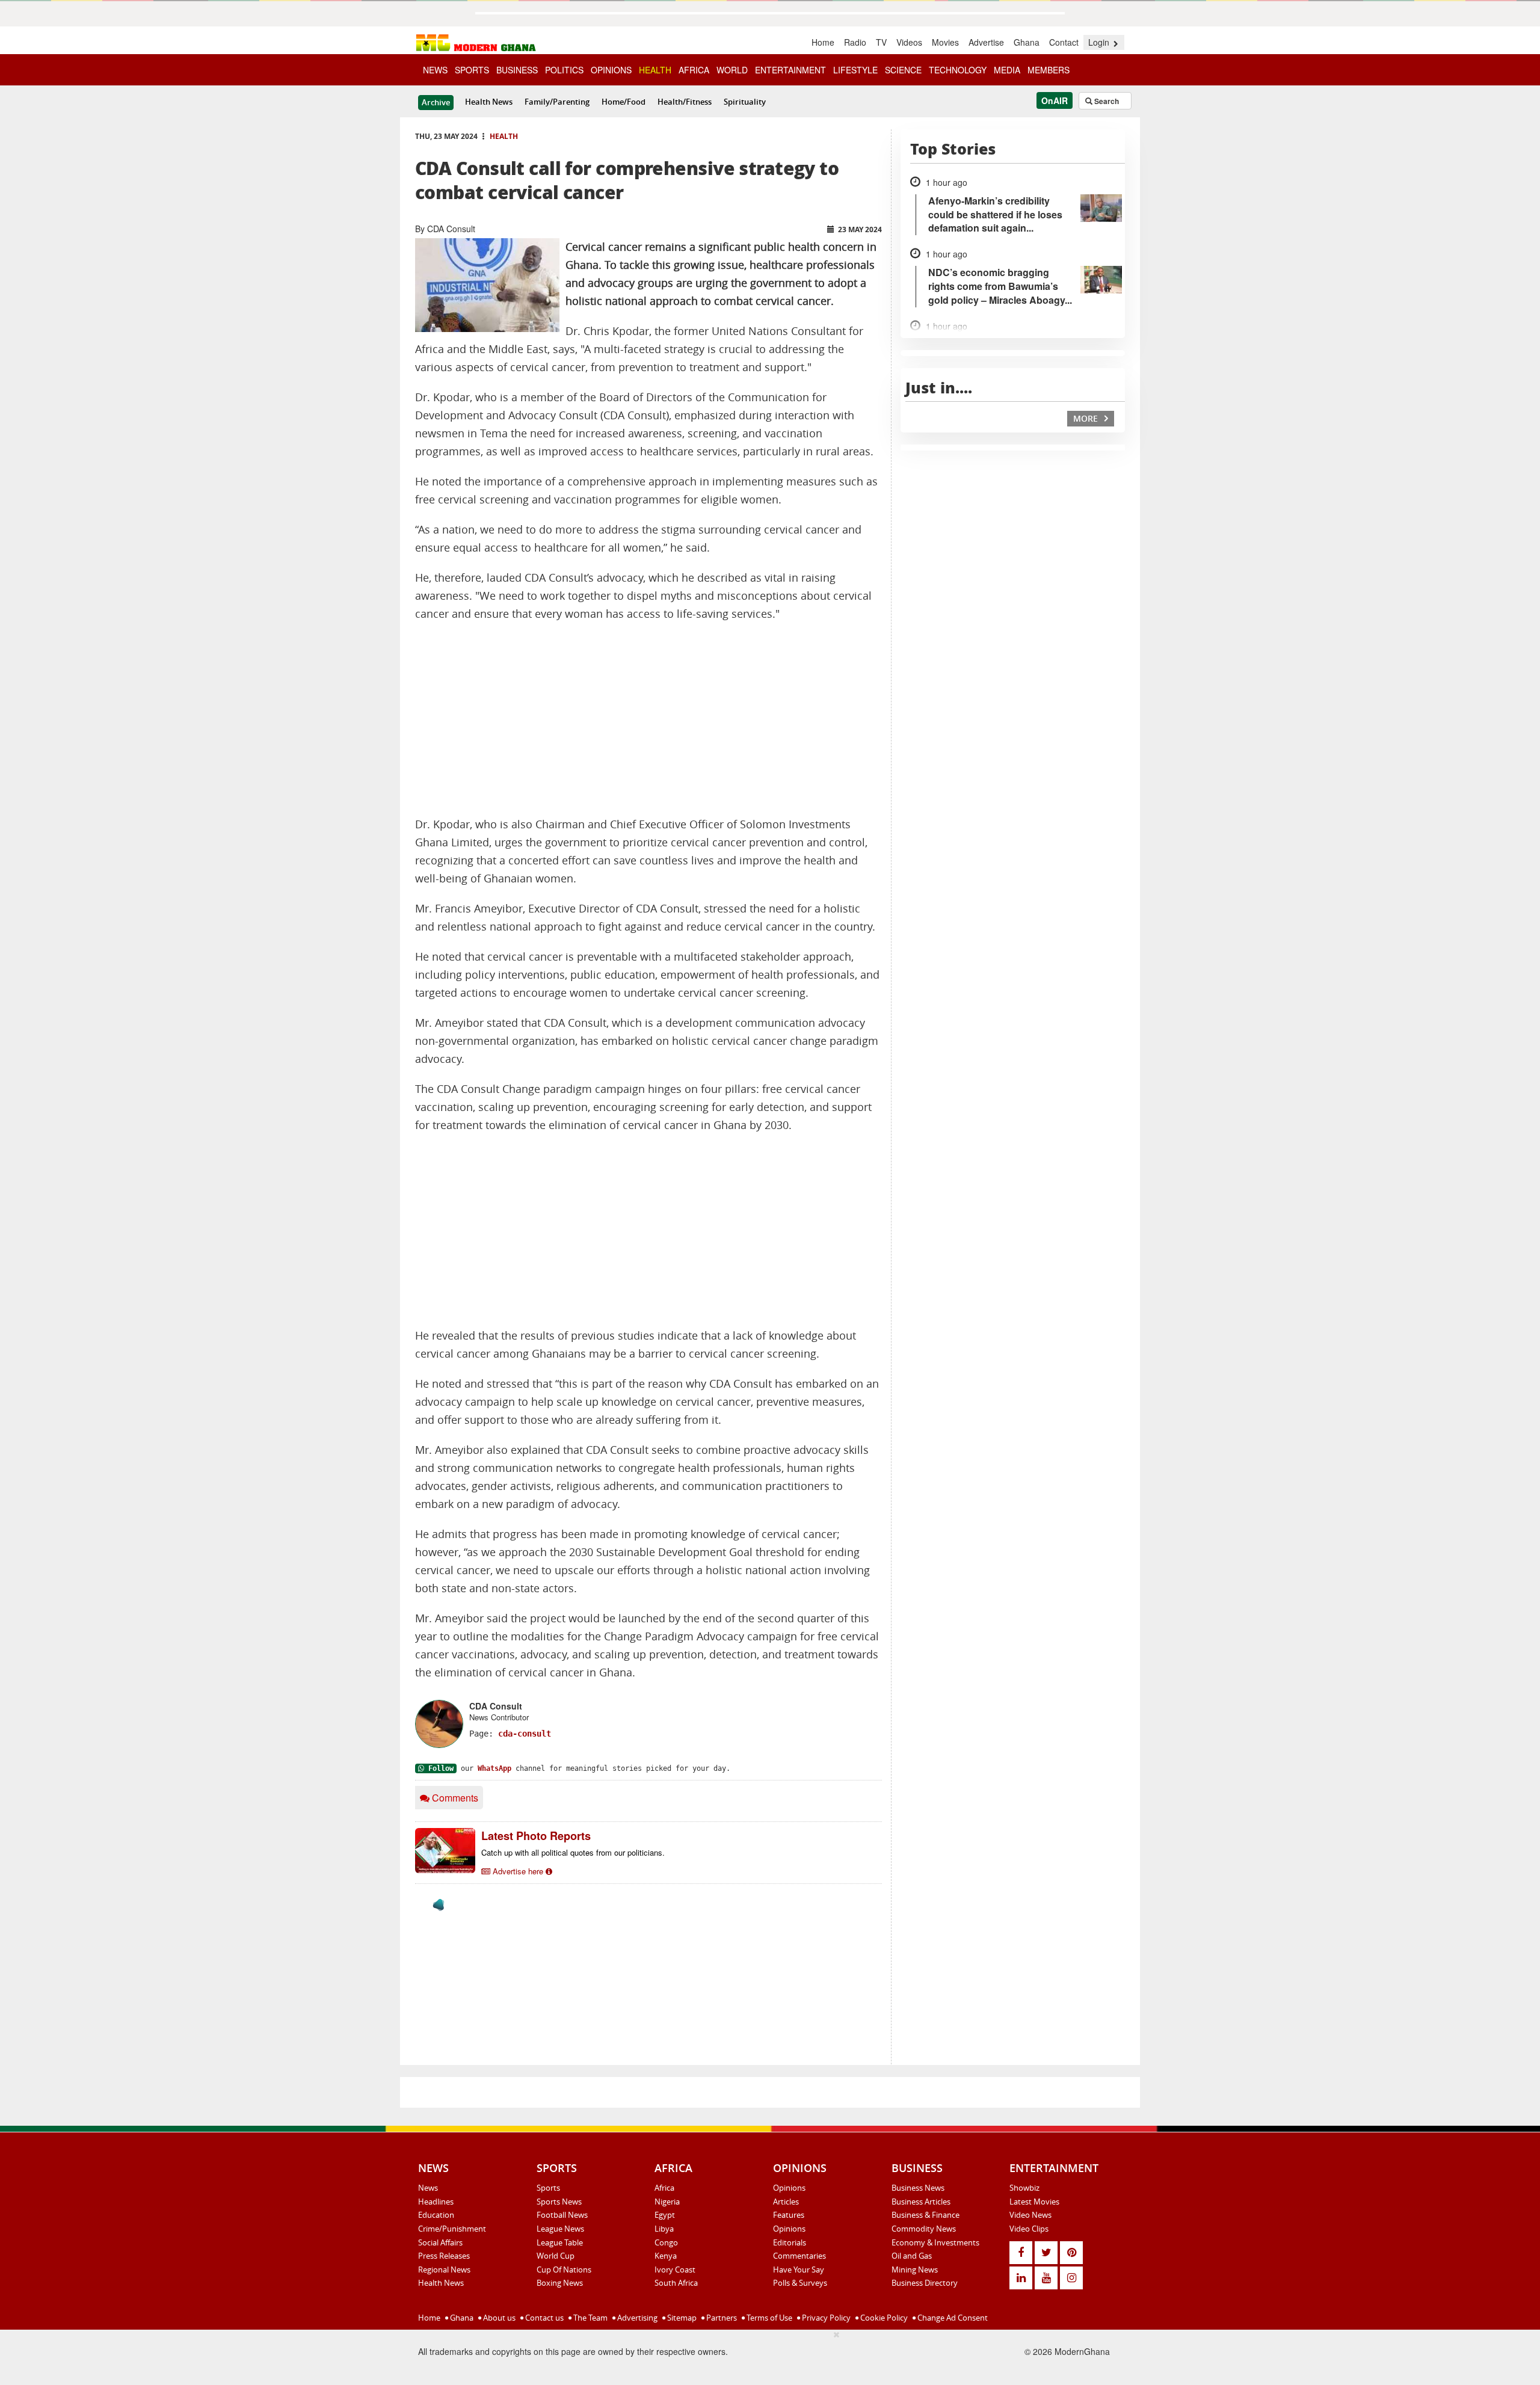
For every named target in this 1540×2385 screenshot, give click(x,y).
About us (498, 2318)
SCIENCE (903, 70)
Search (1106, 101)
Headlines (436, 2202)
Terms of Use (768, 2318)
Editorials (790, 2242)
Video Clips (1029, 2229)
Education (436, 2215)
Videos (909, 42)
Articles (786, 2202)
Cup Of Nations (564, 2270)
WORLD (732, 70)
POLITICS (564, 70)
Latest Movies (1034, 2202)
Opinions (789, 2188)
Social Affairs (440, 2242)
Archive (436, 102)
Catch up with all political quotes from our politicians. (573, 1852)
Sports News (559, 2202)
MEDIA (1007, 70)
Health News (489, 102)
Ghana (1027, 42)
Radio (855, 42)
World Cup (556, 2256)
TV (881, 42)
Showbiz (1024, 2188)
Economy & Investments (935, 2242)
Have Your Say (799, 2270)
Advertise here (518, 1871)
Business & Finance (926, 2215)
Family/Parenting (557, 102)
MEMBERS (1049, 70)
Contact (1064, 42)
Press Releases (444, 2256)
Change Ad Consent (952, 2318)
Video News (1030, 2215)
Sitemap (681, 2318)
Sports (548, 2188)
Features (789, 2215)
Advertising (636, 2318)
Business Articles (921, 2202)
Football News (562, 2215)
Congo (666, 2242)
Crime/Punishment (452, 2229)
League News (560, 2229)
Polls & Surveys (800, 2283)
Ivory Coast (675, 2270)
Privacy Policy (825, 2318)
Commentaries (799, 2256)
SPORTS (472, 70)
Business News (918, 2188)
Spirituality (745, 102)
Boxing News (560, 2283)
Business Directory (925, 2283)
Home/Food (624, 102)
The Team (590, 2318)
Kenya (666, 2256)
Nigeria (667, 2202)
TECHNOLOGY (958, 70)
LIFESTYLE (855, 70)
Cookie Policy (883, 2318)
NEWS (435, 70)
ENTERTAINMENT (790, 70)
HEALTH (655, 70)
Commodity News (924, 2229)
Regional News (444, 2270)
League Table (560, 2242)
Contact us (544, 2318)
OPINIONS (611, 70)
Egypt (665, 2215)
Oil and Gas (912, 2256)
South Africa (676, 2283)
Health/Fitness (685, 102)
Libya (664, 2229)
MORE (1087, 418)
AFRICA (694, 70)
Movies (945, 42)
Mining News (915, 2270)
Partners (721, 2318)
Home (823, 42)
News (428, 2188)
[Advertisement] (648, 719)
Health (504, 136)
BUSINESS (517, 70)
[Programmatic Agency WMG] (439, 1905)
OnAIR (1055, 100)
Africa (664, 2188)
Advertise (986, 42)
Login (1100, 42)
